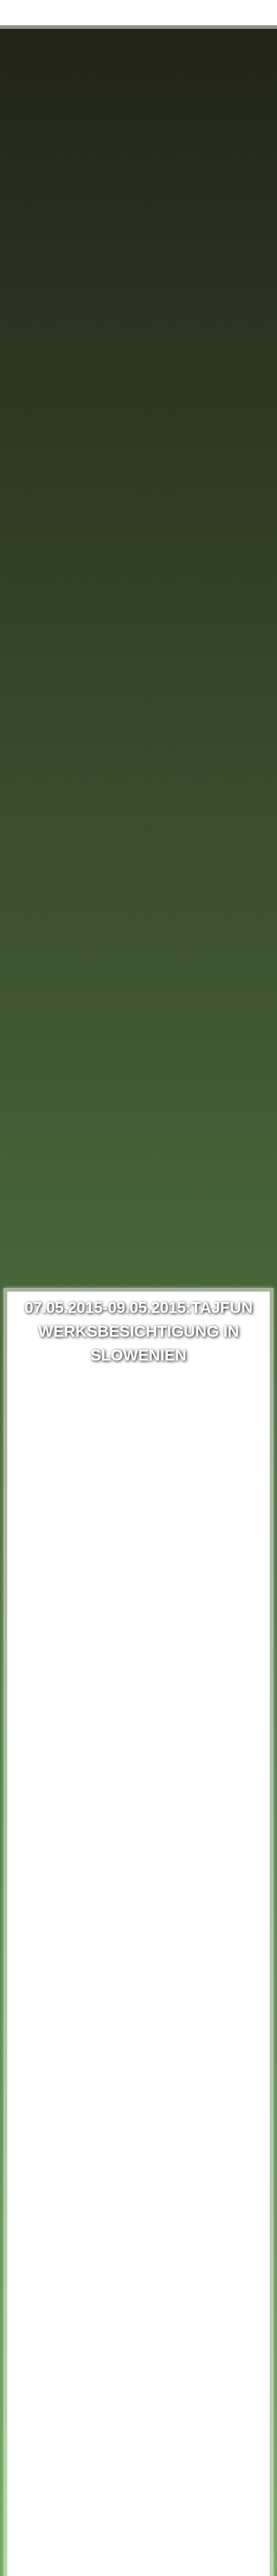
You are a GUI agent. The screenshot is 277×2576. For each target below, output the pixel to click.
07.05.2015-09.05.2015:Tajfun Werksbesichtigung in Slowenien (139, 1331)
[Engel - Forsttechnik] (38, 13)
